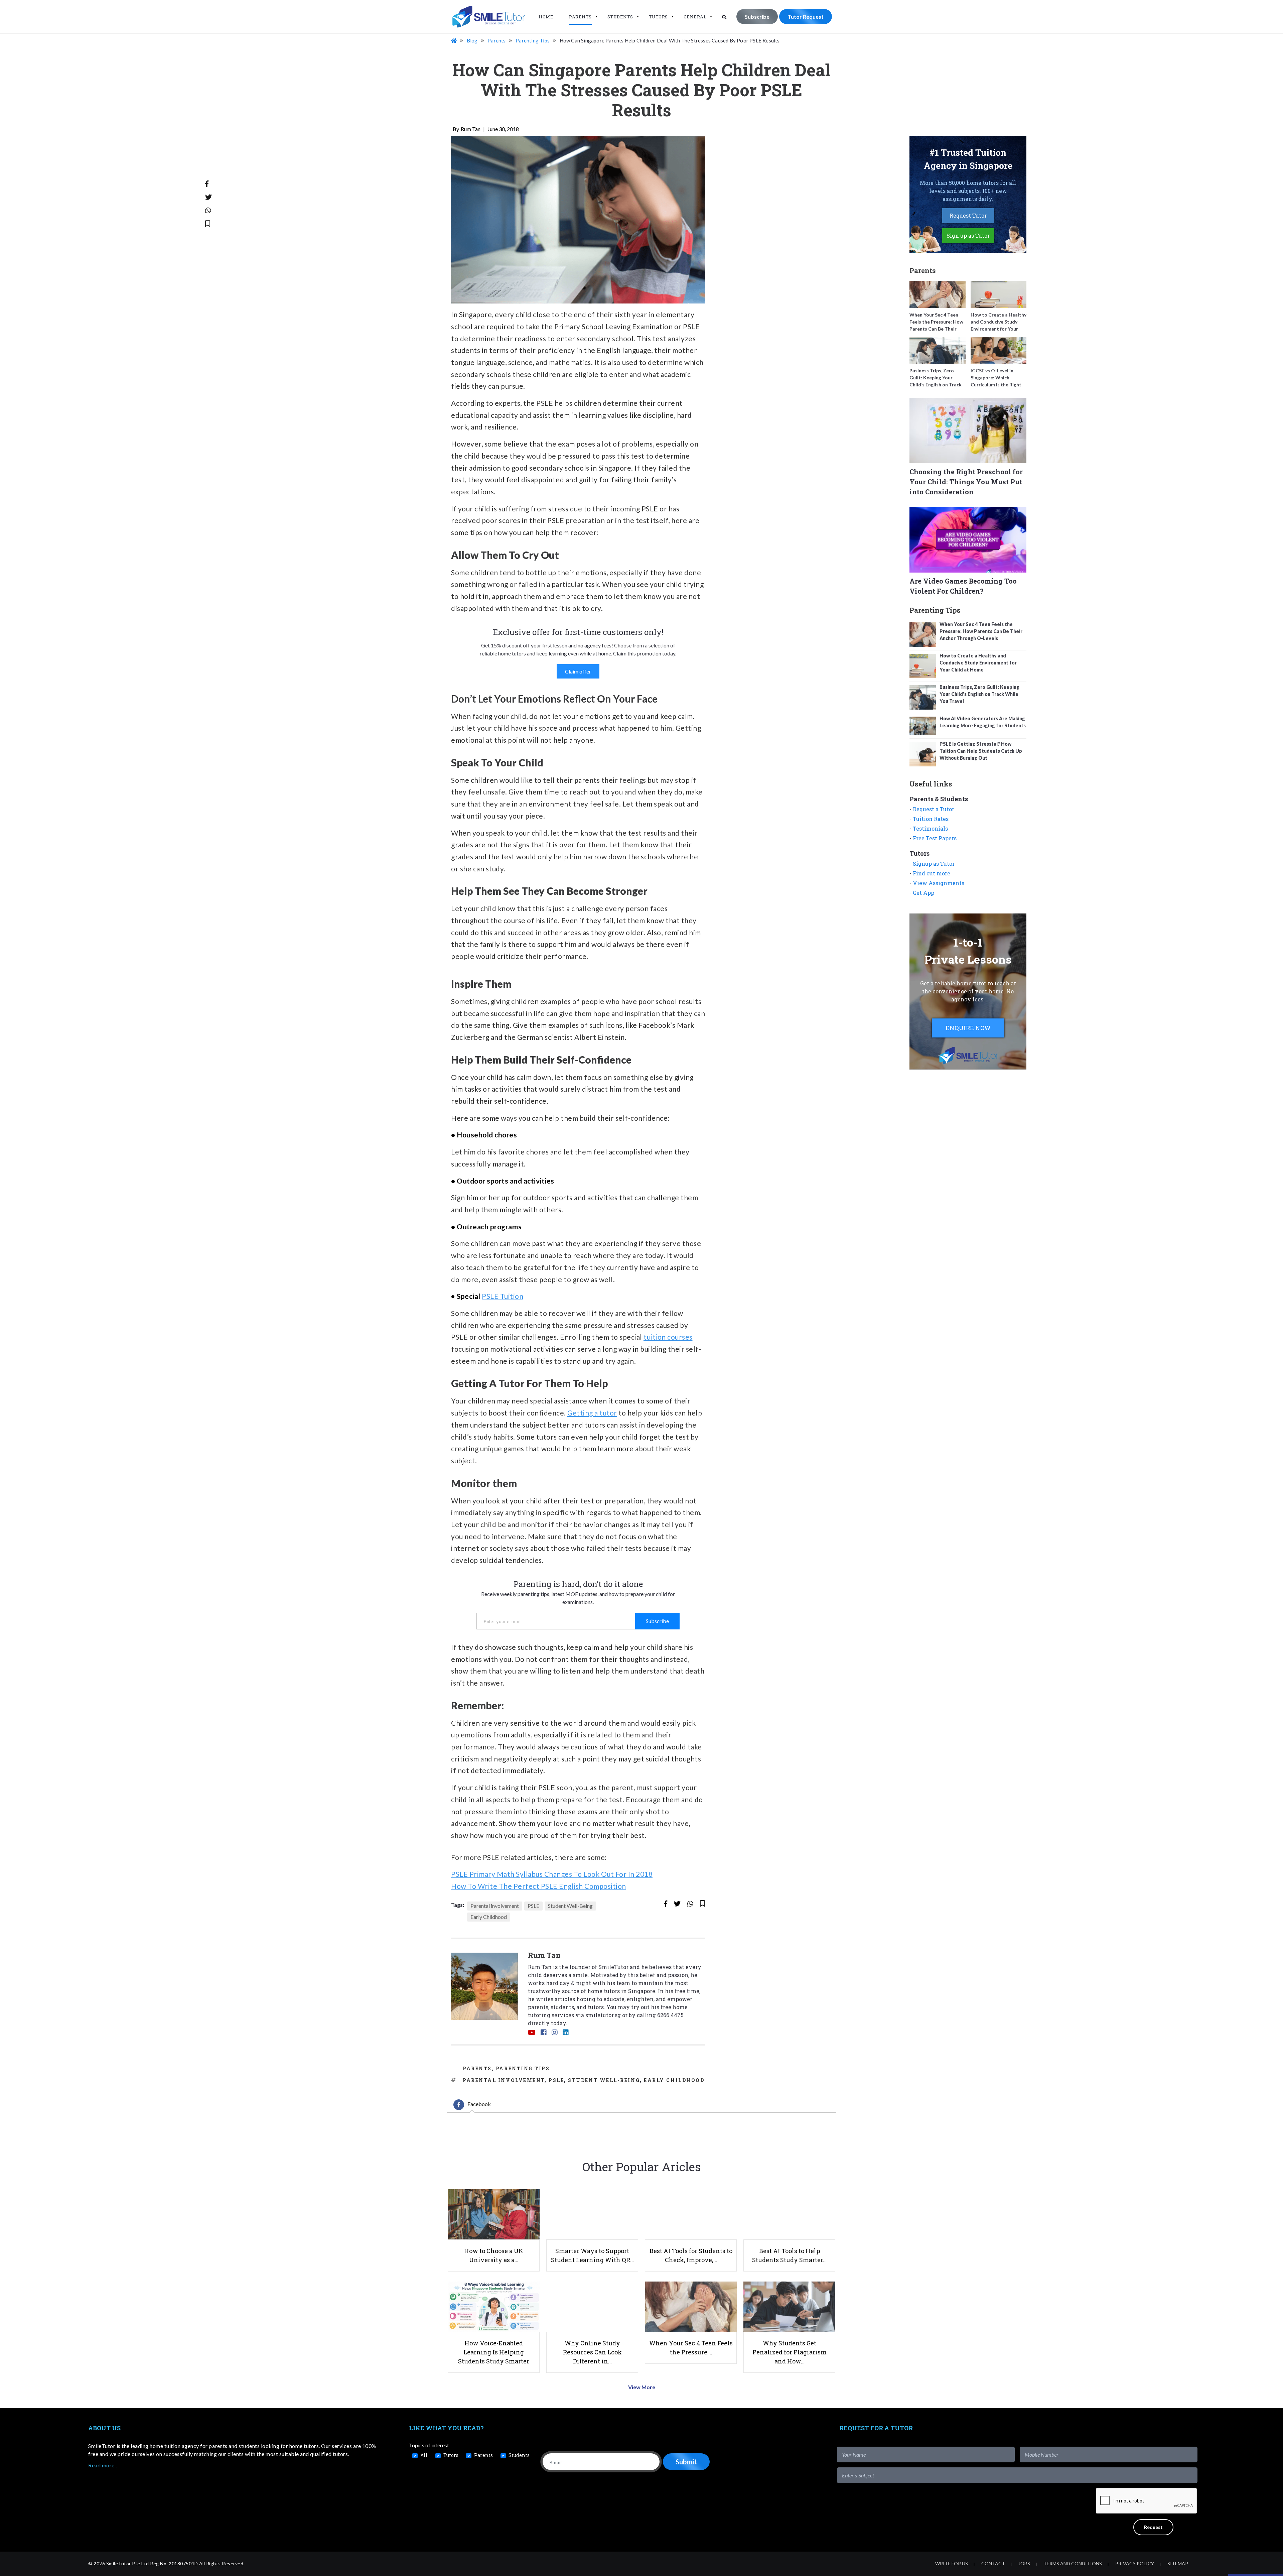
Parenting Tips (523, 2068)
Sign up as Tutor (968, 235)
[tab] (472, 2105)
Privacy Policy (1135, 2563)
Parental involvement (495, 1906)
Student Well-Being (570, 1906)
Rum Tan (471, 129)
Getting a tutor (592, 1413)
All (424, 2455)
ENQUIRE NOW (968, 1028)
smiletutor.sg (603, 2015)
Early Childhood (489, 1917)
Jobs (1024, 2563)
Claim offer (578, 671)
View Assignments (939, 883)
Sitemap (1178, 2563)
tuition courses (668, 1337)
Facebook (479, 2104)
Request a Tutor (934, 809)
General (695, 17)
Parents (580, 17)
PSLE (533, 1906)
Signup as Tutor (934, 864)
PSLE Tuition (503, 1296)
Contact (993, 2563)
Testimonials (930, 828)
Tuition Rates (931, 819)
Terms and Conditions (1073, 2563)
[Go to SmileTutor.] (454, 40)
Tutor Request (806, 17)
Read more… (103, 2465)
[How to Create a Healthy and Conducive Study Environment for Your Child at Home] (999, 294)
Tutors (658, 17)
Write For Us (952, 2563)
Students (620, 17)
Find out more (932, 873)
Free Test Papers (935, 838)
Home (546, 17)
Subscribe (757, 17)
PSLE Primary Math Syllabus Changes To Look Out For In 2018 (552, 1874)
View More (642, 2387)
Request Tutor (968, 215)
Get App (923, 893)
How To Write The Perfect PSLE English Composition (539, 1886)
